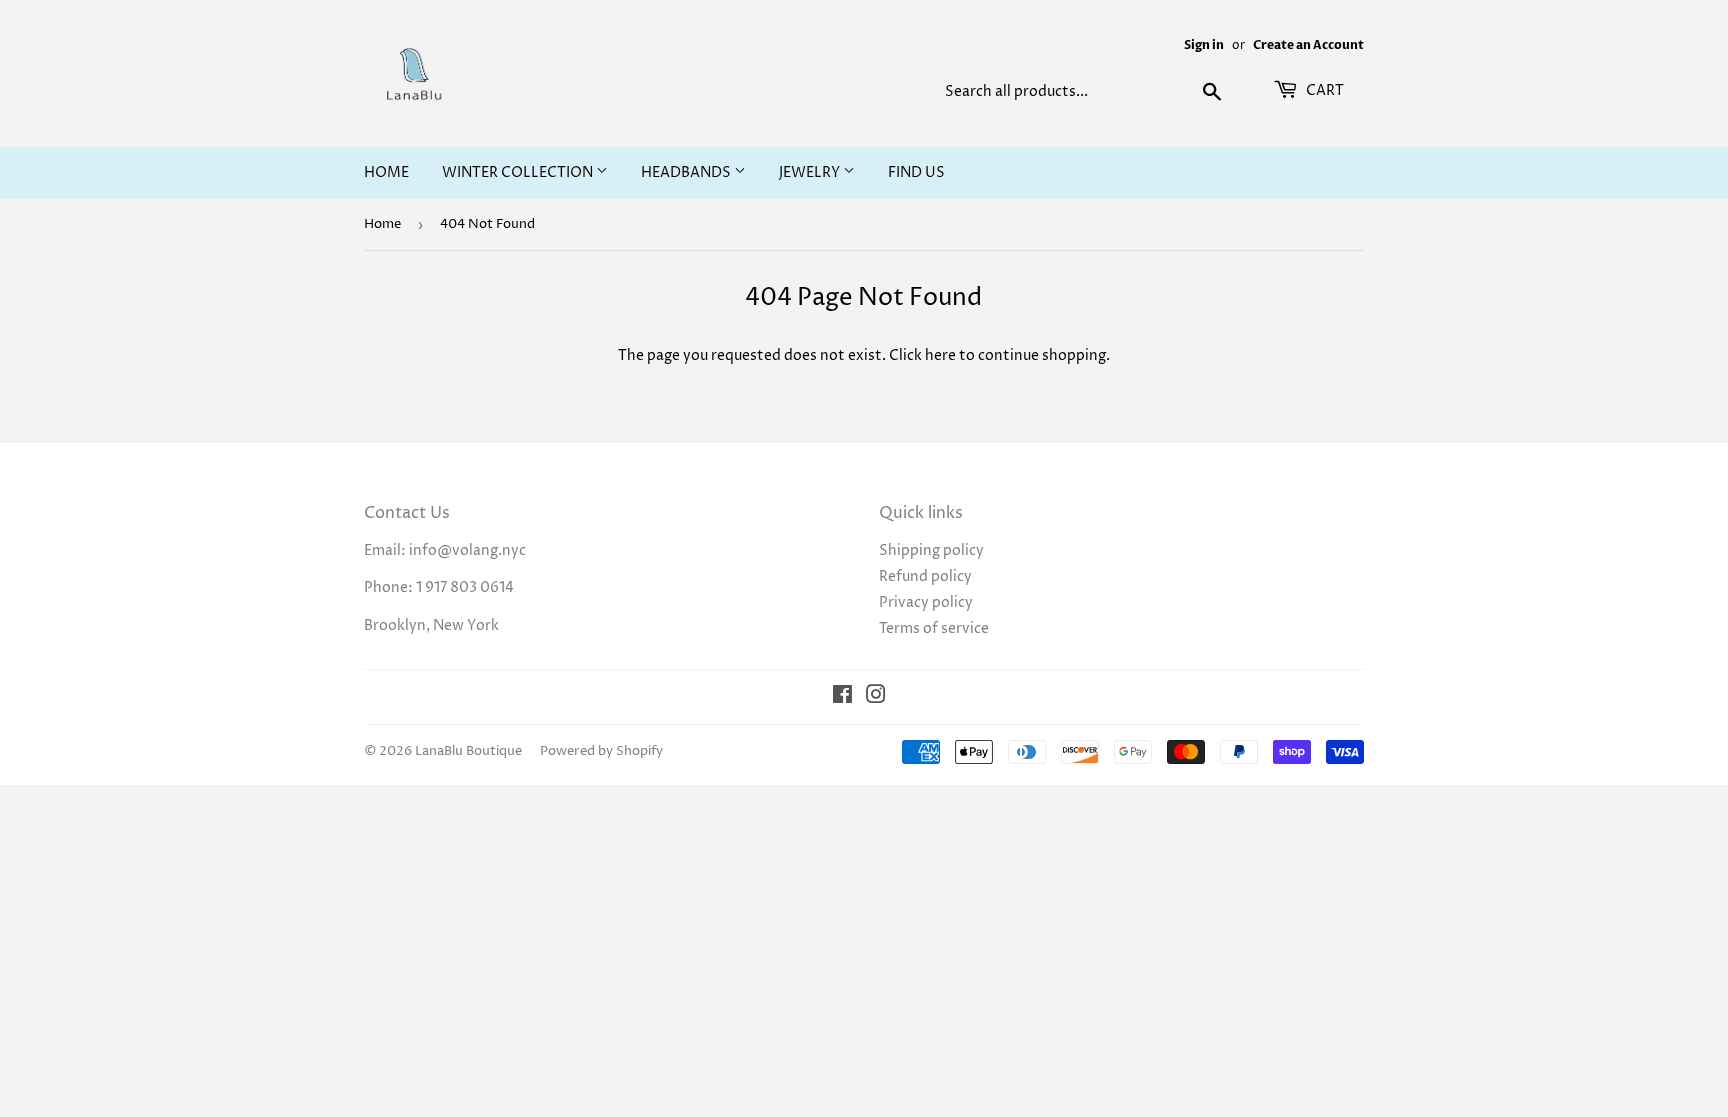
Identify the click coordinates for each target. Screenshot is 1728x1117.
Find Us (916, 172)
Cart (1323, 90)
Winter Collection (519, 172)
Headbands (687, 172)
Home (386, 172)
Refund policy (925, 576)
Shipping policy (931, 550)
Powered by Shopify (601, 751)
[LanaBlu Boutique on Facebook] (842, 697)
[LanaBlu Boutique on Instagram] (876, 697)
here (940, 355)
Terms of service (934, 628)
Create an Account (1308, 45)
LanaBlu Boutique (468, 751)
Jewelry (811, 172)
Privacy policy (926, 602)
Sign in (1204, 45)
